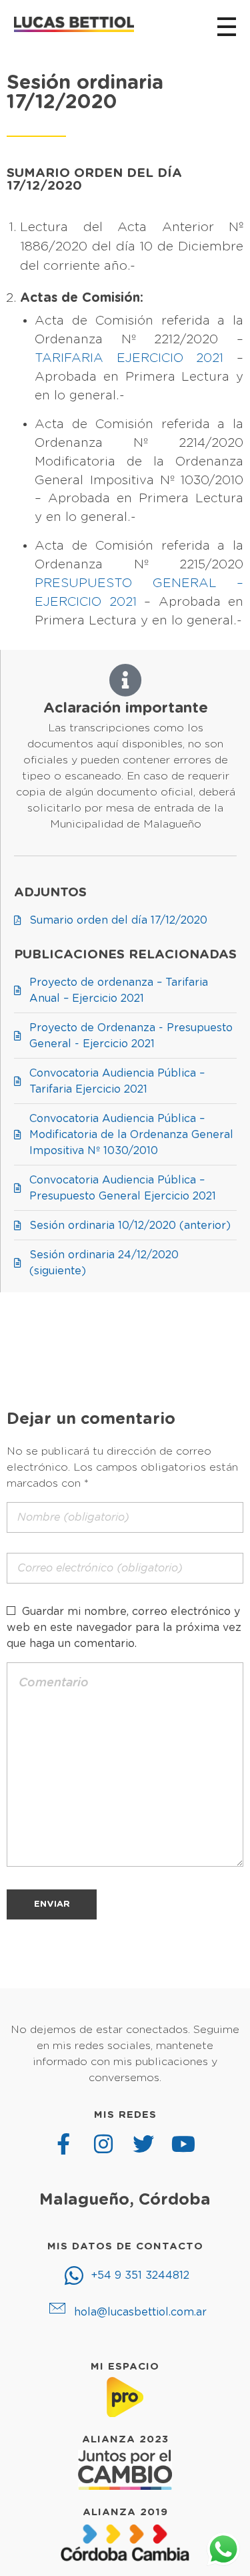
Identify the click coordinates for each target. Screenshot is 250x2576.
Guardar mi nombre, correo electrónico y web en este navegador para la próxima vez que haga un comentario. (124, 1628)
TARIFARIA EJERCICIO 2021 (129, 358)
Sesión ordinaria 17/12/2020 (85, 93)
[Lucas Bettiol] (74, 24)
